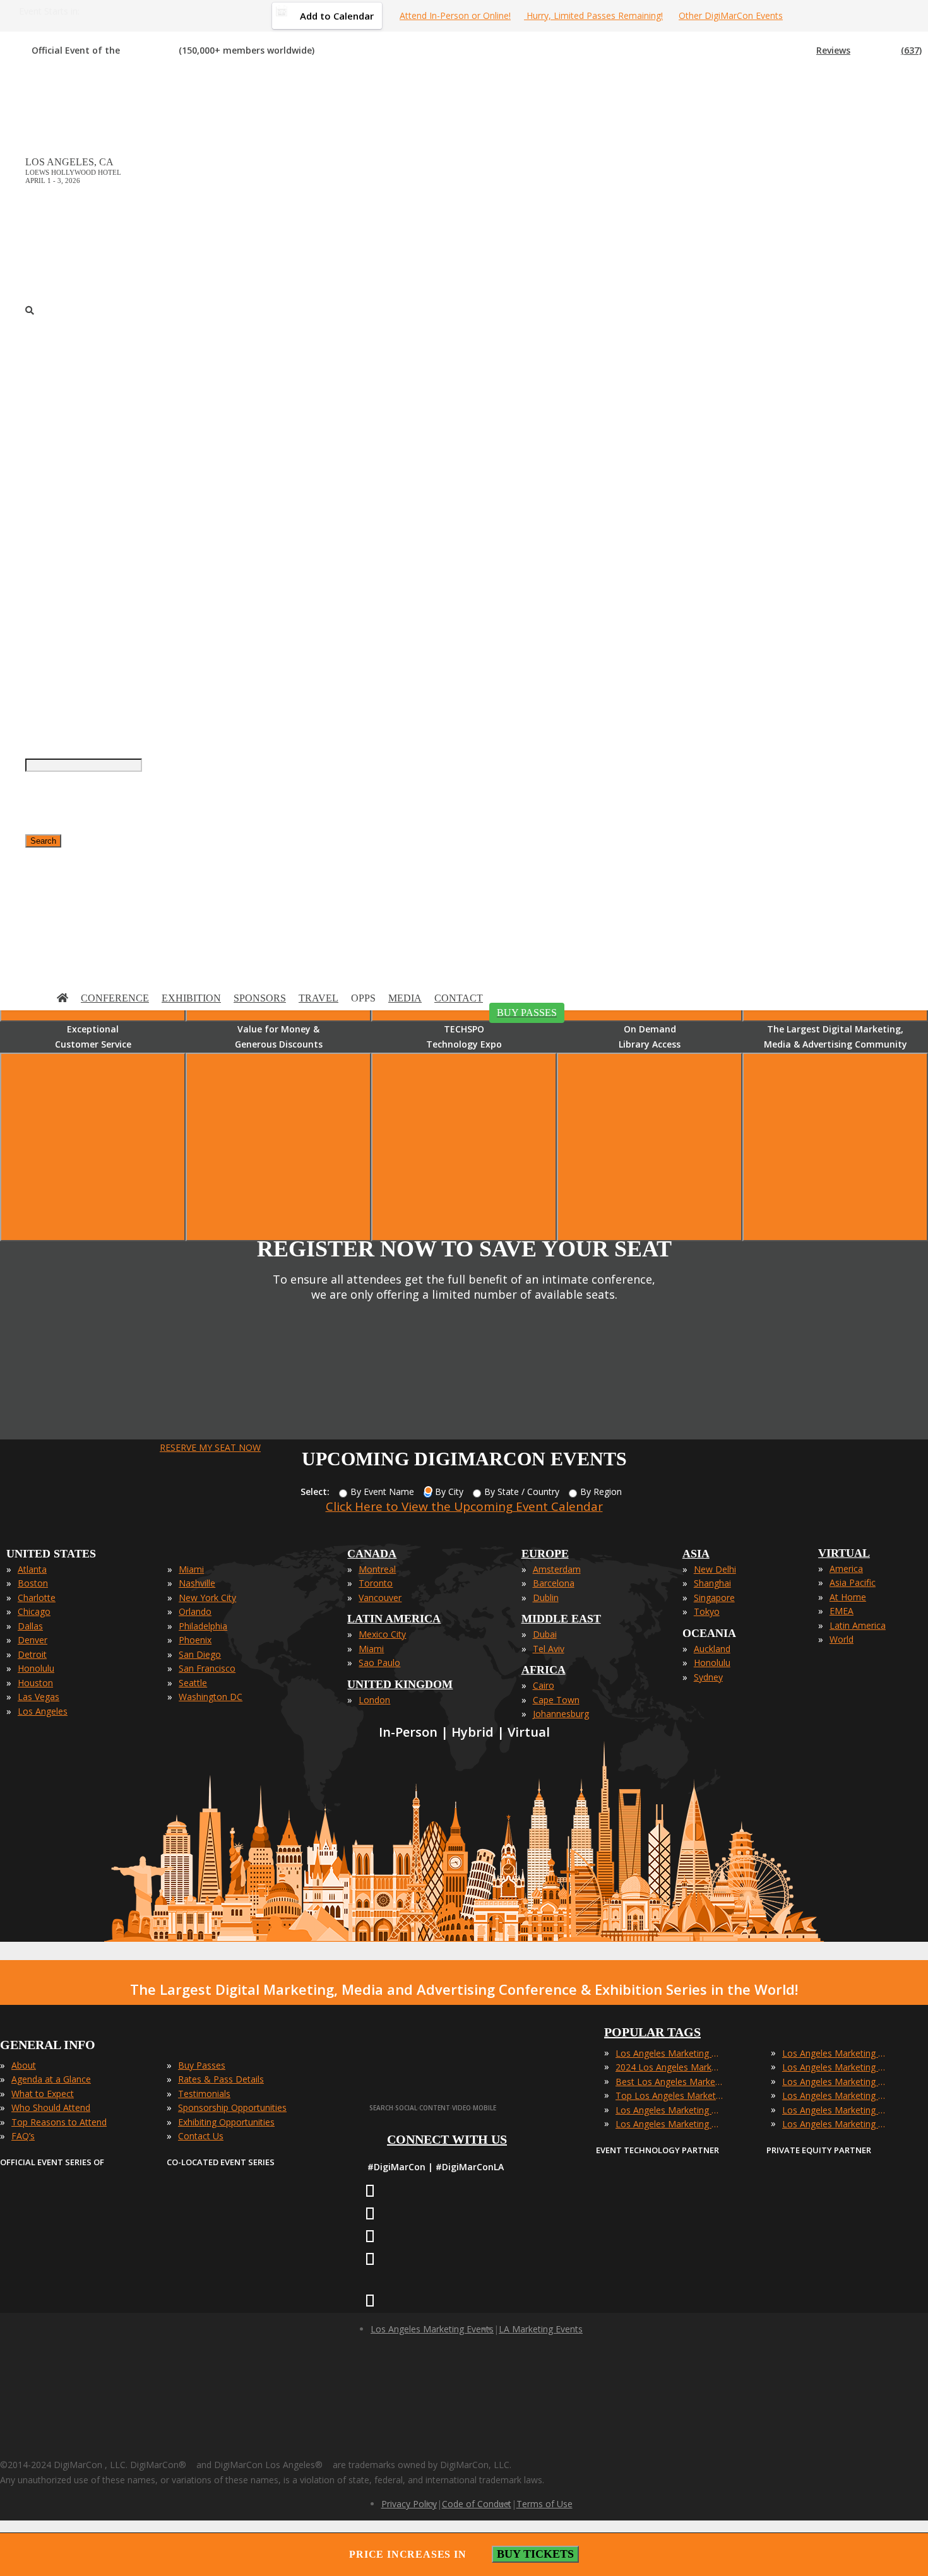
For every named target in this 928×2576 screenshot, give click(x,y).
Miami (191, 1569)
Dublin (546, 1598)
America (846, 1569)
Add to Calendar (337, 16)
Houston (35, 1683)
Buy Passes (202, 2065)
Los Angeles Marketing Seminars (836, 2095)
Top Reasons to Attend (59, 2122)
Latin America (858, 1625)
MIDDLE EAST (561, 1619)
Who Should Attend (51, 2107)
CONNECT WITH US (447, 2139)
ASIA (696, 1554)
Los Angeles (43, 1711)
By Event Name (382, 1492)
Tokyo (707, 1611)
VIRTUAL (844, 1553)
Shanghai (712, 1583)
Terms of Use (544, 2504)
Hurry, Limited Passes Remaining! (593, 15)
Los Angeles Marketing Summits (836, 2110)
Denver (33, 1640)
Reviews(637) (869, 50)
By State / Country (522, 1492)
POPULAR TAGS (652, 2032)
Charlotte (37, 1598)
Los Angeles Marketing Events (669, 2053)
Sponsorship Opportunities (232, 2107)
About (24, 2065)
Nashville (197, 1583)
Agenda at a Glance (51, 2079)
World (842, 1639)
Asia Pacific (853, 1582)
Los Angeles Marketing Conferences (669, 2110)
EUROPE (545, 1554)
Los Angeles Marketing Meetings (836, 2067)
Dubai (545, 1634)
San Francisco (207, 1668)
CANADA (372, 1554)
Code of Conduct (477, 2504)
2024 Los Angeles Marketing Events (669, 2067)
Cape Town (556, 1700)
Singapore (714, 1598)
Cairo (544, 1685)
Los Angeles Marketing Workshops (836, 2124)
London (374, 1700)
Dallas (30, 1626)
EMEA (842, 1611)
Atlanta (32, 1569)
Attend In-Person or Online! (455, 15)
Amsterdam (557, 1569)
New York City (207, 1598)
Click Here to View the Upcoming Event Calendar (464, 1506)
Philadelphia (203, 1626)
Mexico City (382, 1634)
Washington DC (211, 1697)
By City (449, 1492)
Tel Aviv (549, 1649)
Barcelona (554, 1583)
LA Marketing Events (541, 2329)
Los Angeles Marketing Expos (669, 2124)
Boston (33, 1583)
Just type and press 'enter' (38, 537)
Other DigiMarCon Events (731, 15)
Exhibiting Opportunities (226, 2122)
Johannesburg (561, 1714)
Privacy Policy (409, 2504)
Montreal (377, 1569)
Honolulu (36, 1668)
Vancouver (380, 1598)
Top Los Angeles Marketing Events (669, 2095)
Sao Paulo (379, 1663)
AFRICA (544, 1670)
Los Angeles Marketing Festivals (836, 2053)
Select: (315, 1492)
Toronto (376, 1583)
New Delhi (715, 1569)
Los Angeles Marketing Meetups (836, 2082)
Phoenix (195, 1640)
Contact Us (201, 2136)
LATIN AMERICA (394, 1619)
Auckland (712, 1649)
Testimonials (204, 2094)
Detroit (32, 1654)
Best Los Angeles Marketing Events (669, 2082)
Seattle (193, 1683)
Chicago (34, 1611)
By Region (601, 1492)
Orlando (195, 1611)
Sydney (708, 1677)
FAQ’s (23, 2136)
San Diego (200, 1654)
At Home (848, 1597)
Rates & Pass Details (221, 2079)
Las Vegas (39, 1697)
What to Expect (43, 2094)
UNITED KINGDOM (400, 1684)
